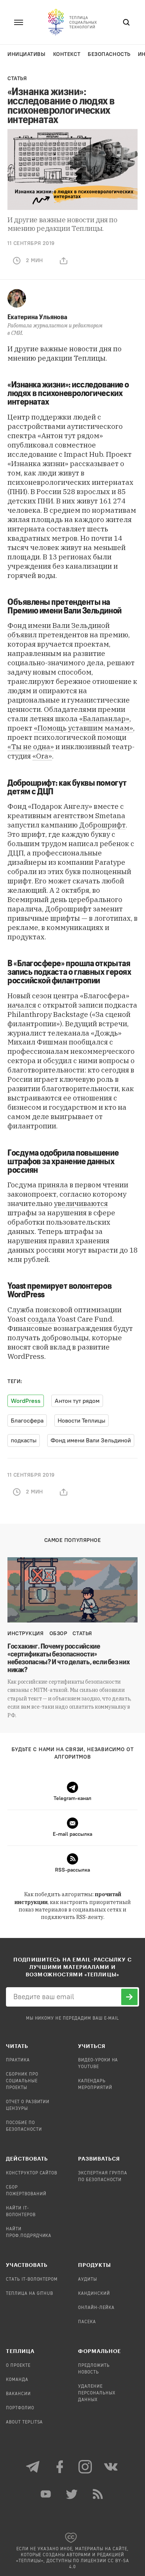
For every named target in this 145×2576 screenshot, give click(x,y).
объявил (22, 635)
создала (42, 1319)
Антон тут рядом (77, 1401)
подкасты (24, 1440)
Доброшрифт (102, 825)
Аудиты (88, 2280)
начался (22, 1005)
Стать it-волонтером (32, 2280)
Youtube (46, 2494)
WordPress (26, 1401)
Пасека (87, 2322)
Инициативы (27, 54)
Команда (17, 2380)
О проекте (18, 2366)
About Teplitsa (24, 2422)
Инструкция (26, 1633)
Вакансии (18, 2394)
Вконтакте (112, 2467)
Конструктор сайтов (32, 2173)
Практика (18, 2060)
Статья (17, 78)
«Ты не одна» (31, 747)
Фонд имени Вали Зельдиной (59, 625)
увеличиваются (81, 1203)
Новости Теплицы (81, 1421)
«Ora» (42, 756)
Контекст (67, 54)
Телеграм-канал (33, 2467)
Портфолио (20, 2408)
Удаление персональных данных (97, 2393)
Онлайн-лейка (96, 2308)
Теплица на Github (30, 2294)
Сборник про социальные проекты (22, 2081)
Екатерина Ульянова (37, 317)
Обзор (58, 1633)
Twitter (72, 2494)
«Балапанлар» (104, 719)
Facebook (59, 2467)
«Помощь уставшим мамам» (83, 728)
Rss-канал (99, 2494)
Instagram (86, 2467)
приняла (53, 1185)
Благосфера (27, 1421)
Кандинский (94, 2294)
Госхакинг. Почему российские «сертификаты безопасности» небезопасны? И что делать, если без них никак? (69, 1658)
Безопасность (109, 54)
